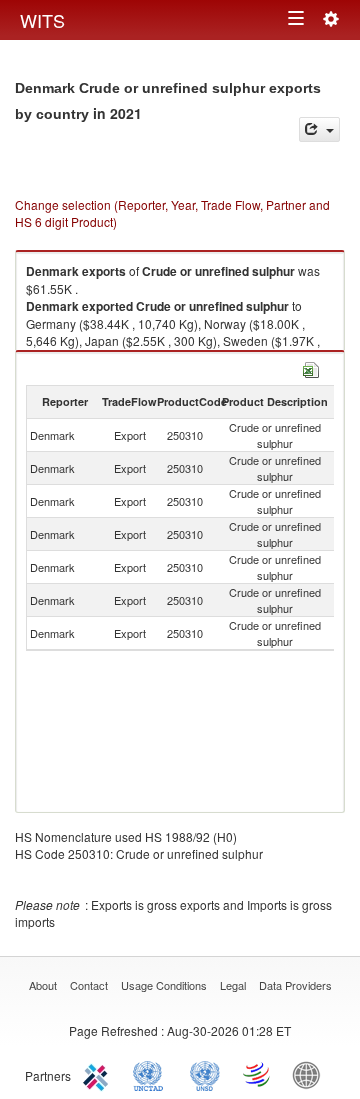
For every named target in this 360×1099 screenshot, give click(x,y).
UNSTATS (205, 1074)
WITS (42, 20)
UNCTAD (152, 1074)
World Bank (311, 1074)
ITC (99, 1074)
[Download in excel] (311, 367)
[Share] (319, 129)
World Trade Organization (258, 1074)
